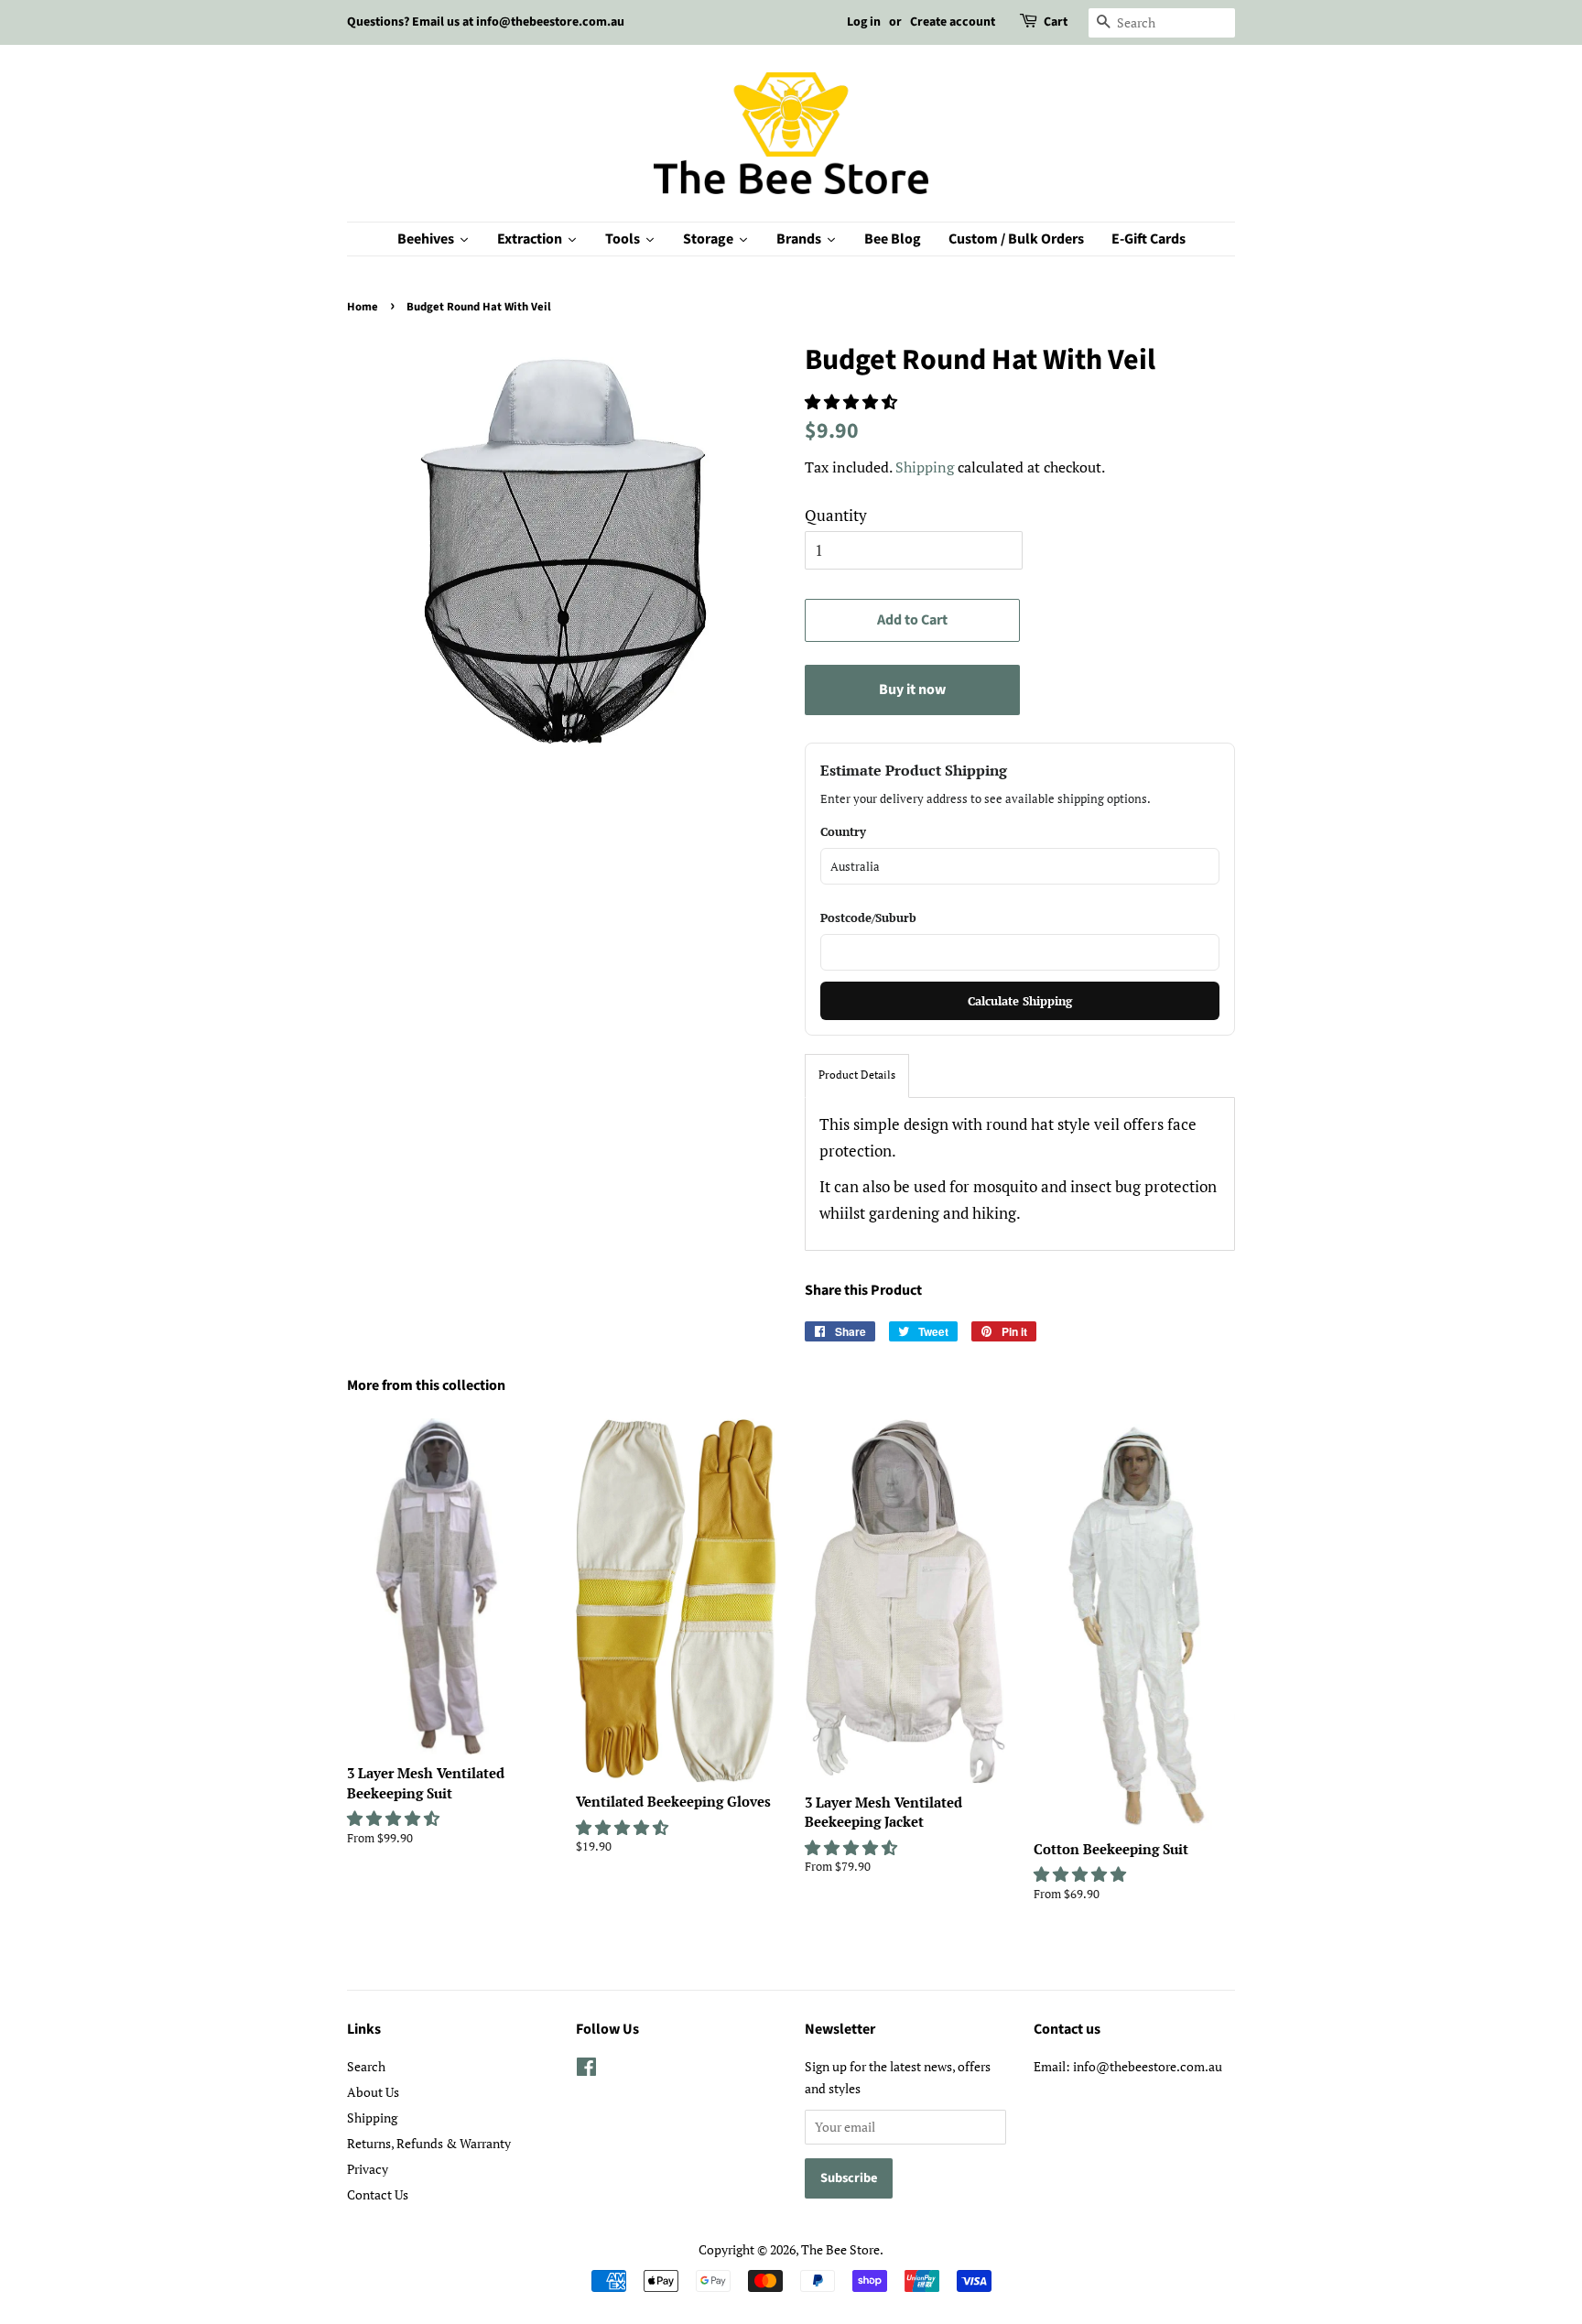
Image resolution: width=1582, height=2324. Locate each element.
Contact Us (378, 2194)
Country (843, 831)
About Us (373, 2092)
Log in (864, 22)
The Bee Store (840, 2249)
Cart (1056, 22)
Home (363, 307)
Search (366, 2066)
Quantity (836, 515)
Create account (953, 22)
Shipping (925, 467)
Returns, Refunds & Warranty (429, 2143)
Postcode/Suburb (868, 918)
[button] (853, 402)
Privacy (368, 2169)
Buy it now (912, 690)
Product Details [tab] (857, 1075)
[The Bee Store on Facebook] (586, 2070)
